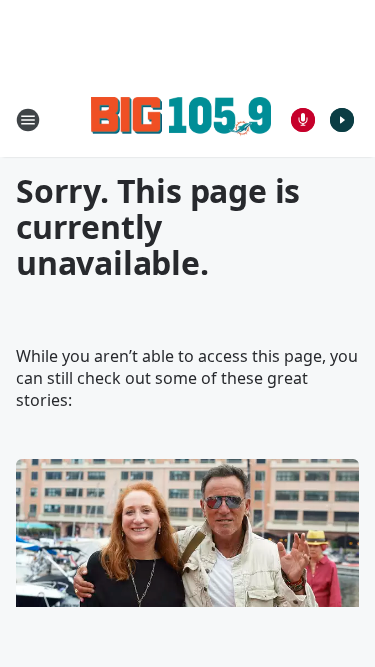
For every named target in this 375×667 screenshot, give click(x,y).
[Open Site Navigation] (28, 120)
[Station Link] (181, 119)
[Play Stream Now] (342, 120)
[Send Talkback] (303, 120)
